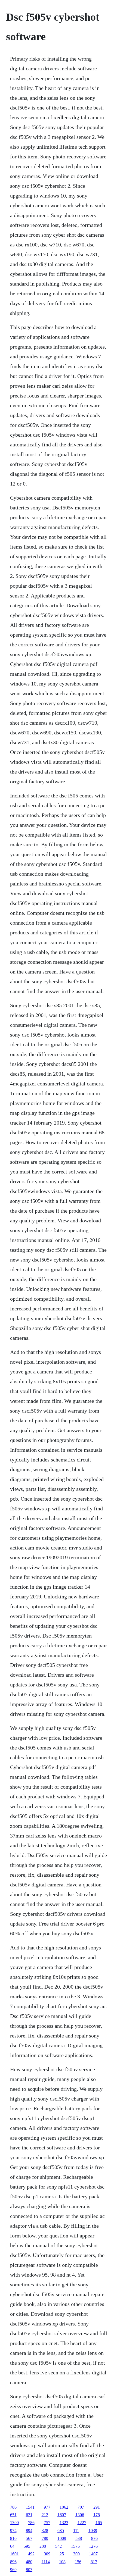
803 (29, 2570)
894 (29, 2530)
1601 (14, 2554)
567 (29, 2538)
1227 (82, 2523)
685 (61, 2530)
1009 (62, 2538)
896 (13, 2562)
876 (94, 2538)
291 (97, 2507)
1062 (64, 2507)
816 (13, 2538)
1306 (80, 2515)
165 (99, 2523)
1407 (93, 2554)
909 (47, 2554)
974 (13, 2530)
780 (45, 2538)
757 (47, 2523)
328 (45, 2530)
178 (97, 2515)
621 (29, 2515)
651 (13, 2515)
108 (62, 2562)
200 (43, 2546)
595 (27, 2546)
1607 (62, 2515)
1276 (93, 2546)
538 (79, 2538)
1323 (64, 2523)
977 (47, 2507)
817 (94, 2562)
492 (31, 2554)
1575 (75, 2546)
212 (45, 2515)
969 (13, 2570)
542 (59, 2546)
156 (78, 2562)
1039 (93, 2530)
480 (29, 2562)
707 (81, 2507)
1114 (46, 2562)
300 (76, 2554)
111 (76, 2530)
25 (62, 2554)
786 (13, 2507)
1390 (14, 2523)
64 (12, 2546)
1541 (30, 2507)
